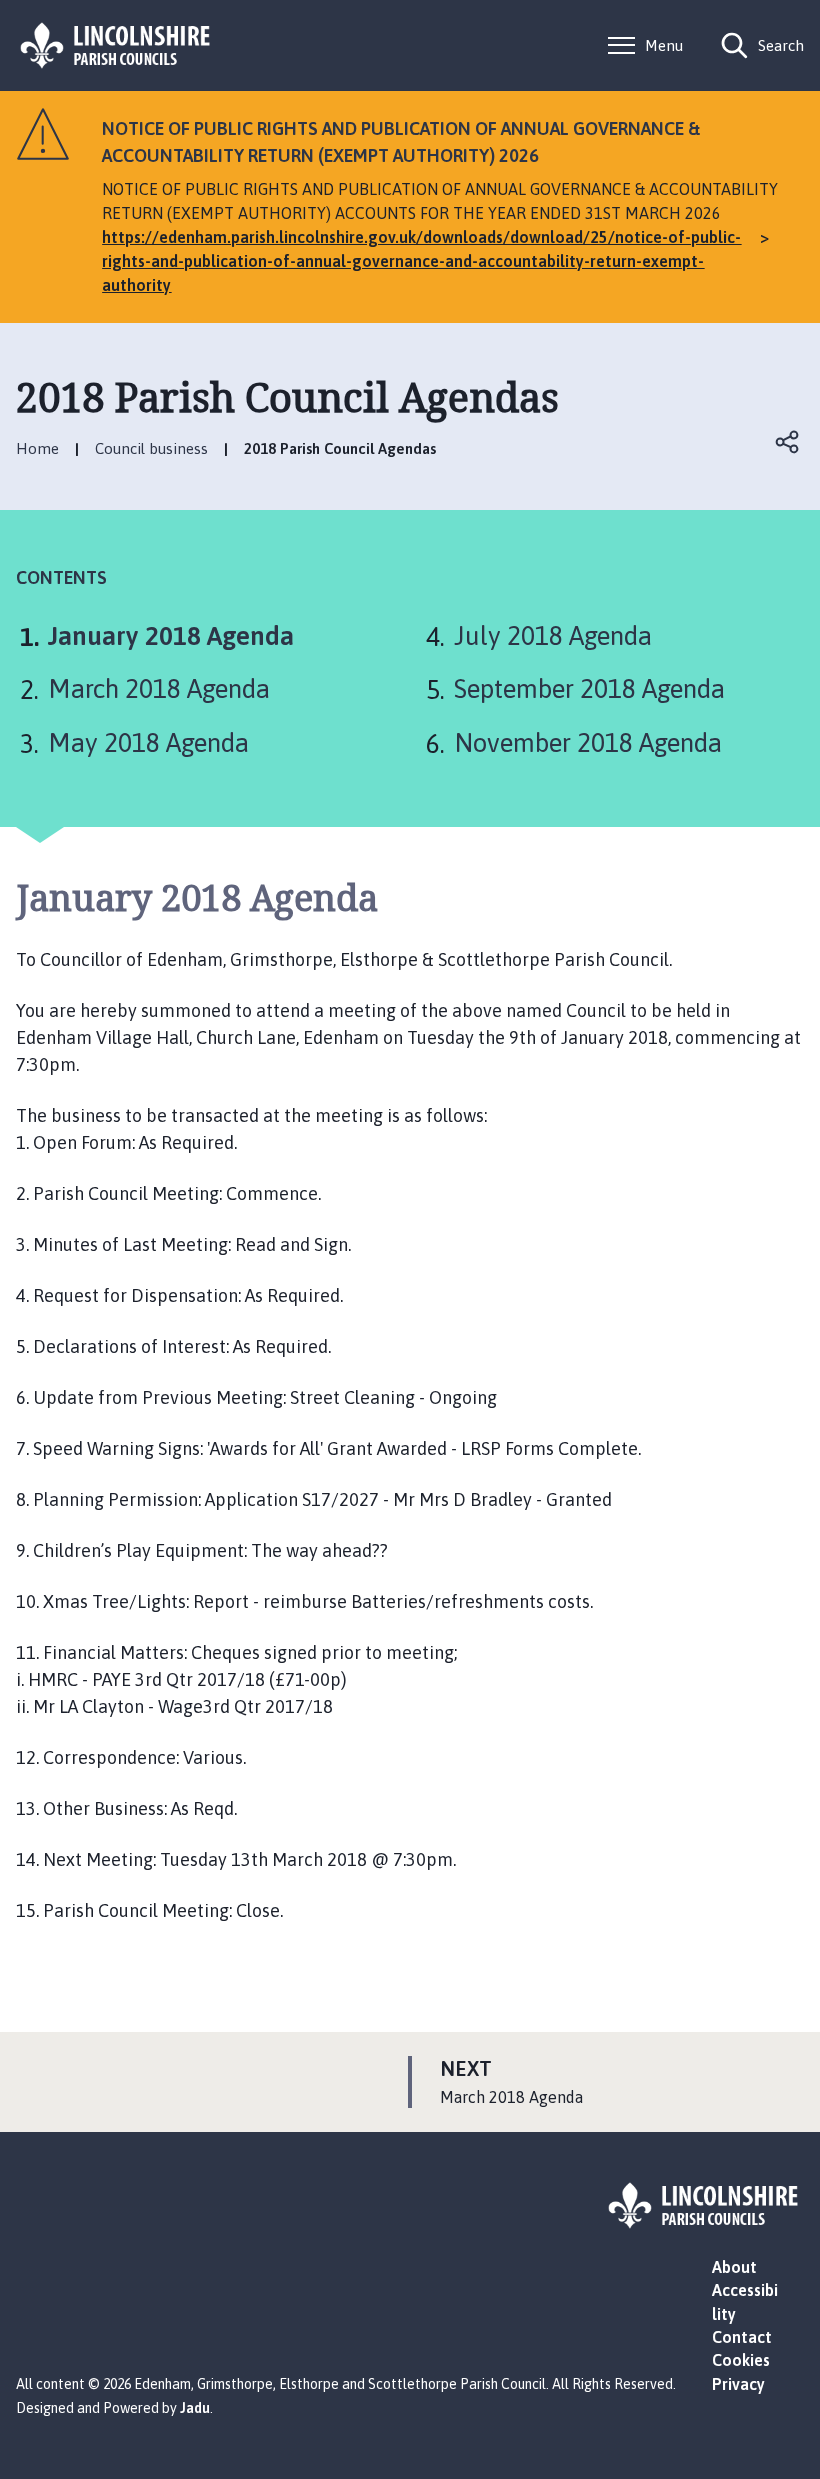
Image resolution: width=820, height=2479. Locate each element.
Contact (742, 2337)
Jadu (195, 2408)
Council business (151, 448)
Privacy (738, 2384)
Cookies (741, 2360)
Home (37, 448)
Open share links (788, 442)
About (734, 2267)
